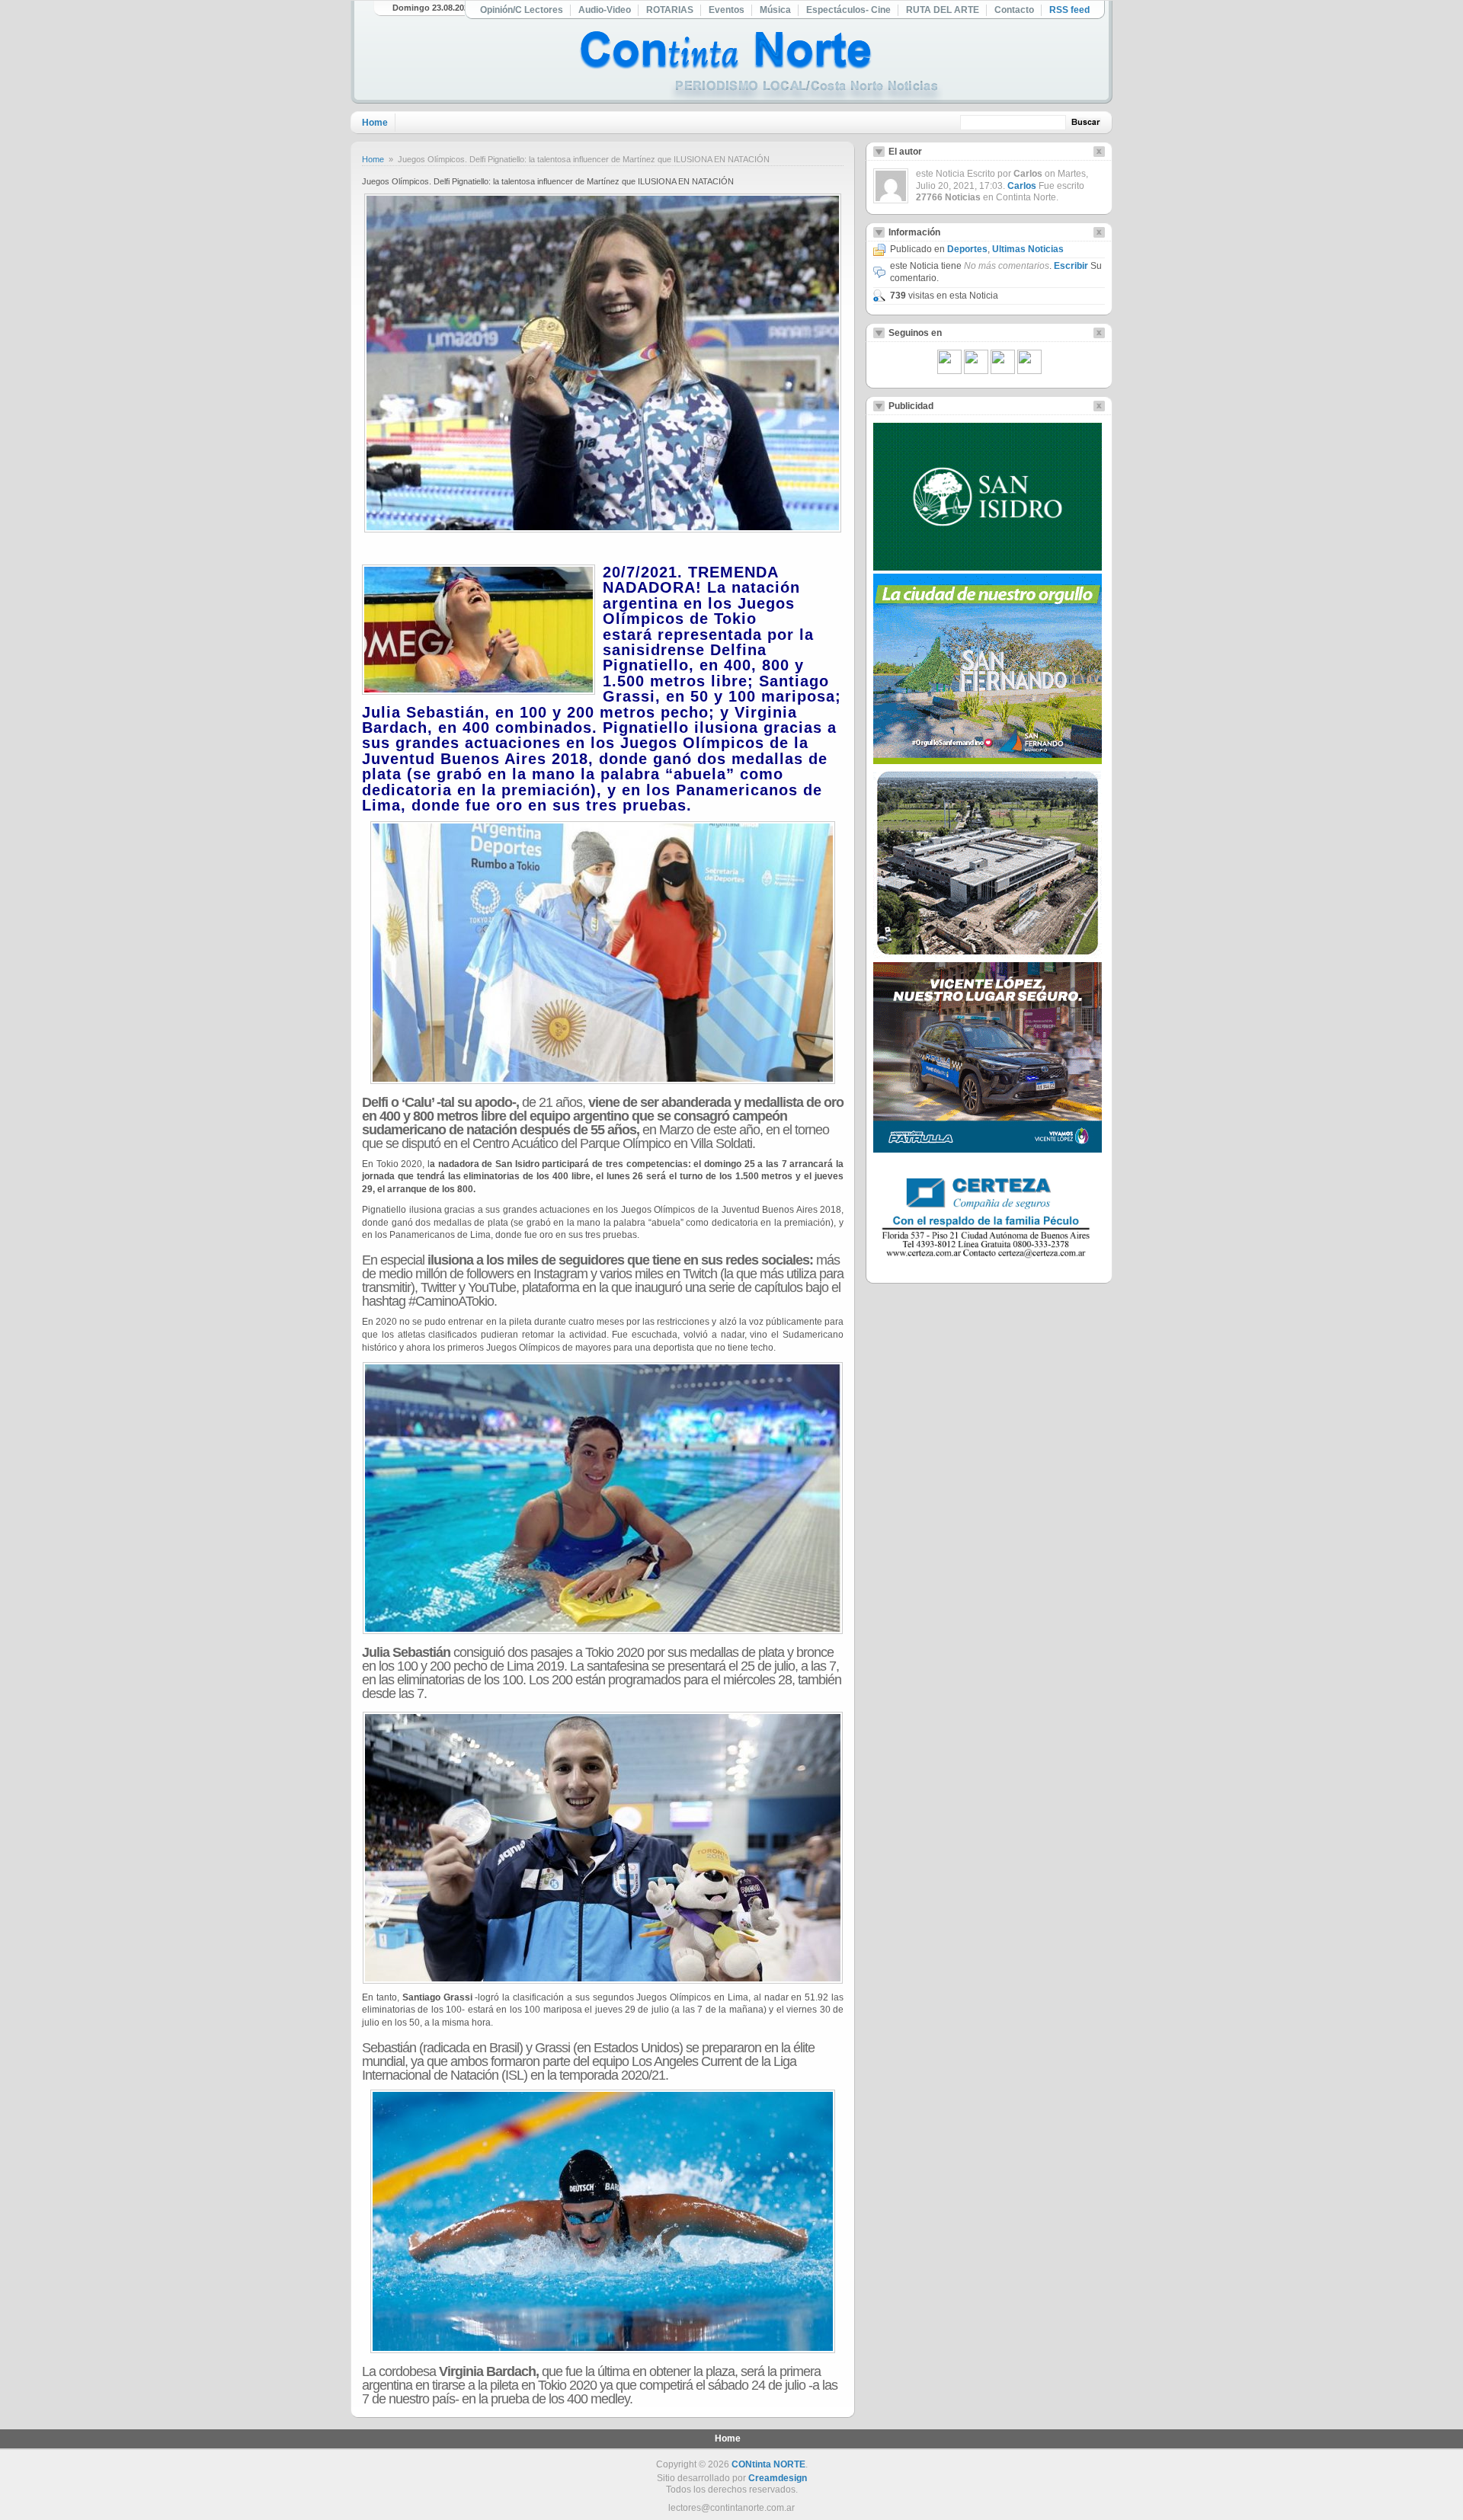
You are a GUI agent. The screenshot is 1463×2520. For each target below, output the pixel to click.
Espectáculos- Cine (848, 10)
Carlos (1022, 186)
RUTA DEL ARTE (943, 10)
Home (375, 123)
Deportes (967, 249)
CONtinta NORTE (768, 2464)
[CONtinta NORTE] (761, 67)
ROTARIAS (670, 10)
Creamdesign (778, 2478)
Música (775, 10)
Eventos (727, 10)
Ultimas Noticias (1028, 249)
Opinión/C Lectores (522, 10)
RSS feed (1069, 10)
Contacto (1014, 10)
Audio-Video (605, 10)
